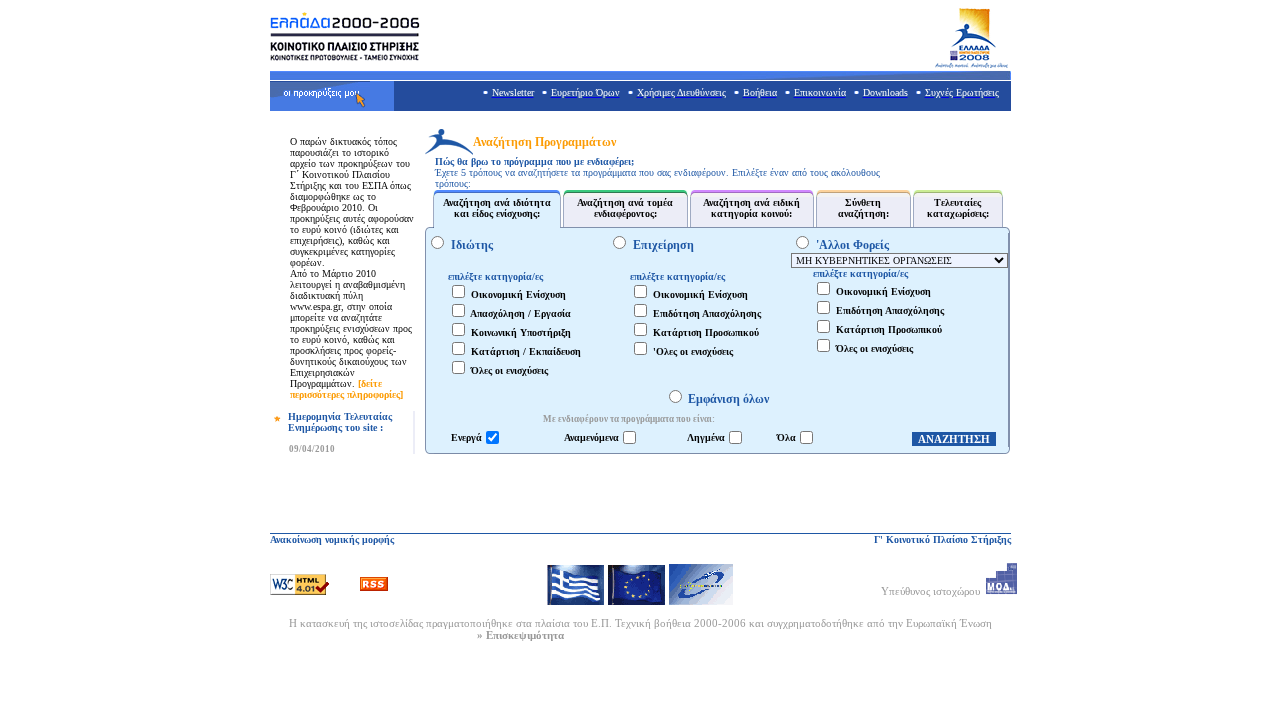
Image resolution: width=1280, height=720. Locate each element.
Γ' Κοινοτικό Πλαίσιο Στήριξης (942, 539)
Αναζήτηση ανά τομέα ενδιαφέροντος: (625, 208)
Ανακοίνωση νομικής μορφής (332, 539)
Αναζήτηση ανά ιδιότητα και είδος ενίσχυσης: (497, 208)
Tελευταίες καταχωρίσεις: (958, 208)
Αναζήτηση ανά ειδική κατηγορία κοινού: (751, 208)
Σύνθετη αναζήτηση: (863, 208)
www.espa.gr (315, 306)
